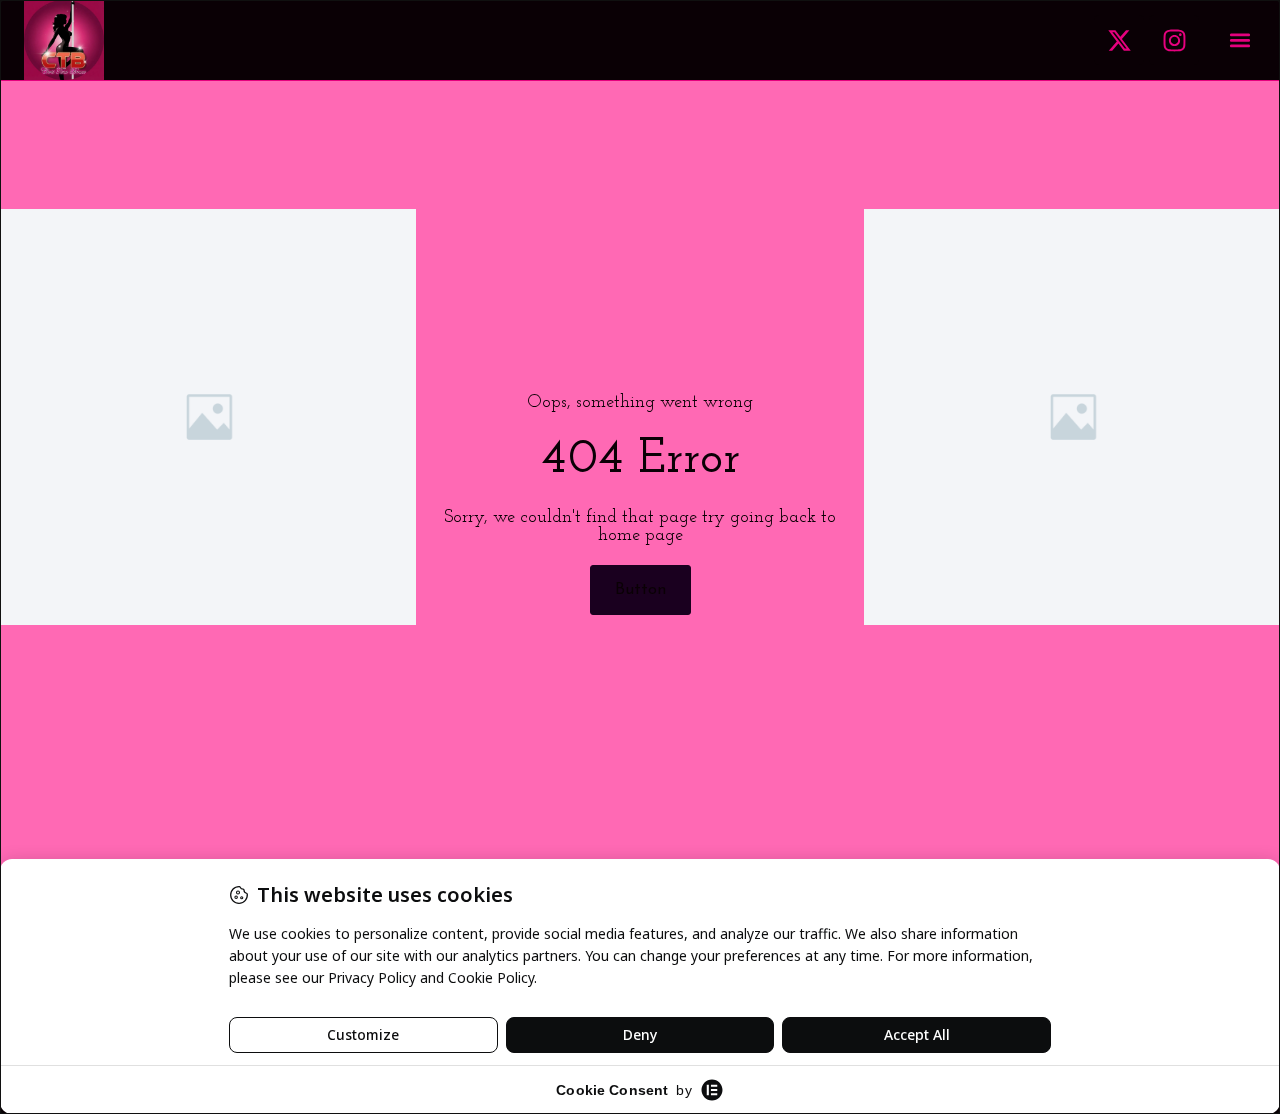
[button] (1239, 40)
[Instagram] (1174, 40)
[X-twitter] (1119, 40)
